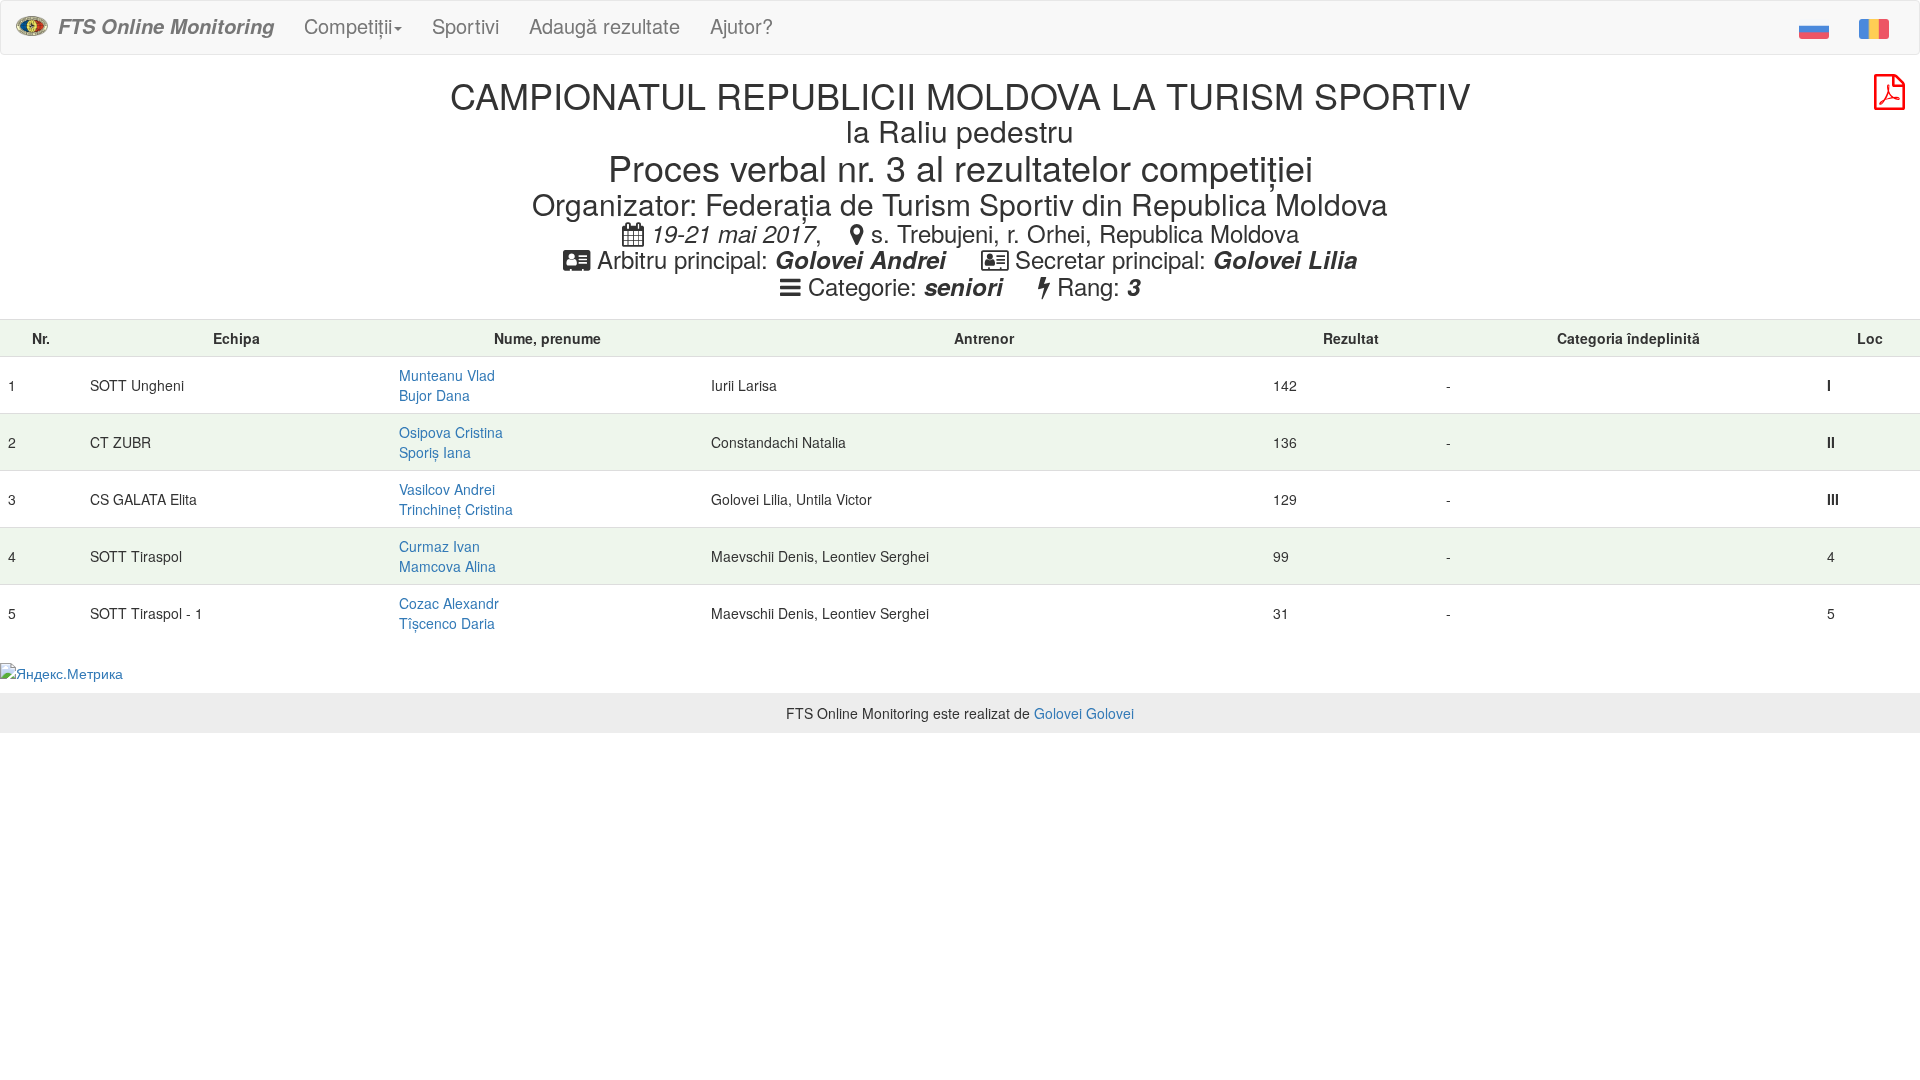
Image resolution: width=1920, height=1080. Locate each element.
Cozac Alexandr (449, 603)
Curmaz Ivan (439, 546)
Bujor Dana (434, 395)
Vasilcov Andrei (447, 489)
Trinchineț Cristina (456, 509)
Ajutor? (741, 25)
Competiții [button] (348, 25)
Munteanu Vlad (447, 375)
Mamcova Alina (447, 566)
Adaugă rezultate (604, 25)
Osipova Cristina (451, 432)
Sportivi (465, 25)
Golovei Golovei (1084, 713)
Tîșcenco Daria (447, 623)
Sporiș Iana (435, 452)
